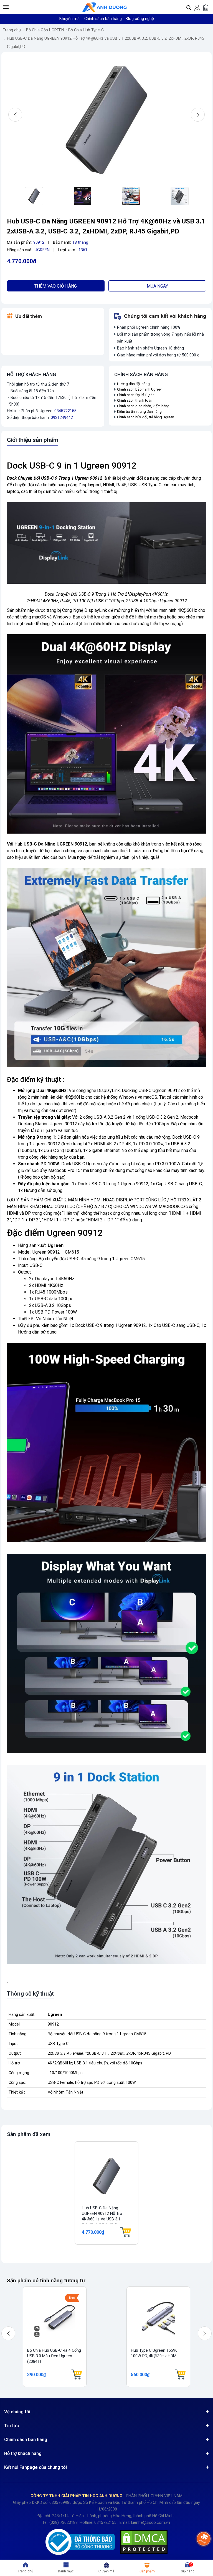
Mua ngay (157, 286)
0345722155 (65, 411)
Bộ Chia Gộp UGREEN (45, 30)
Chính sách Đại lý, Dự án (136, 395)
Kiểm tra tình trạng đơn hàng (139, 412)
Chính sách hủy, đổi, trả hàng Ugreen (146, 417)
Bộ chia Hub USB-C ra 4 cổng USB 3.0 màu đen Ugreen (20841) (54, 2356)
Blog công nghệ (140, 19)
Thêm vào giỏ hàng (56, 286)
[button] (6, 7)
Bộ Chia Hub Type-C (86, 30)
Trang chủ (12, 30)
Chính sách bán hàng (103, 19)
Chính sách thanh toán (135, 400)
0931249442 (62, 418)
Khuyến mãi (70, 19)
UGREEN (42, 250)
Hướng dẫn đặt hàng (134, 384)
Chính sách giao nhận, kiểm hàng (143, 406)
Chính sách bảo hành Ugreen (140, 389)
